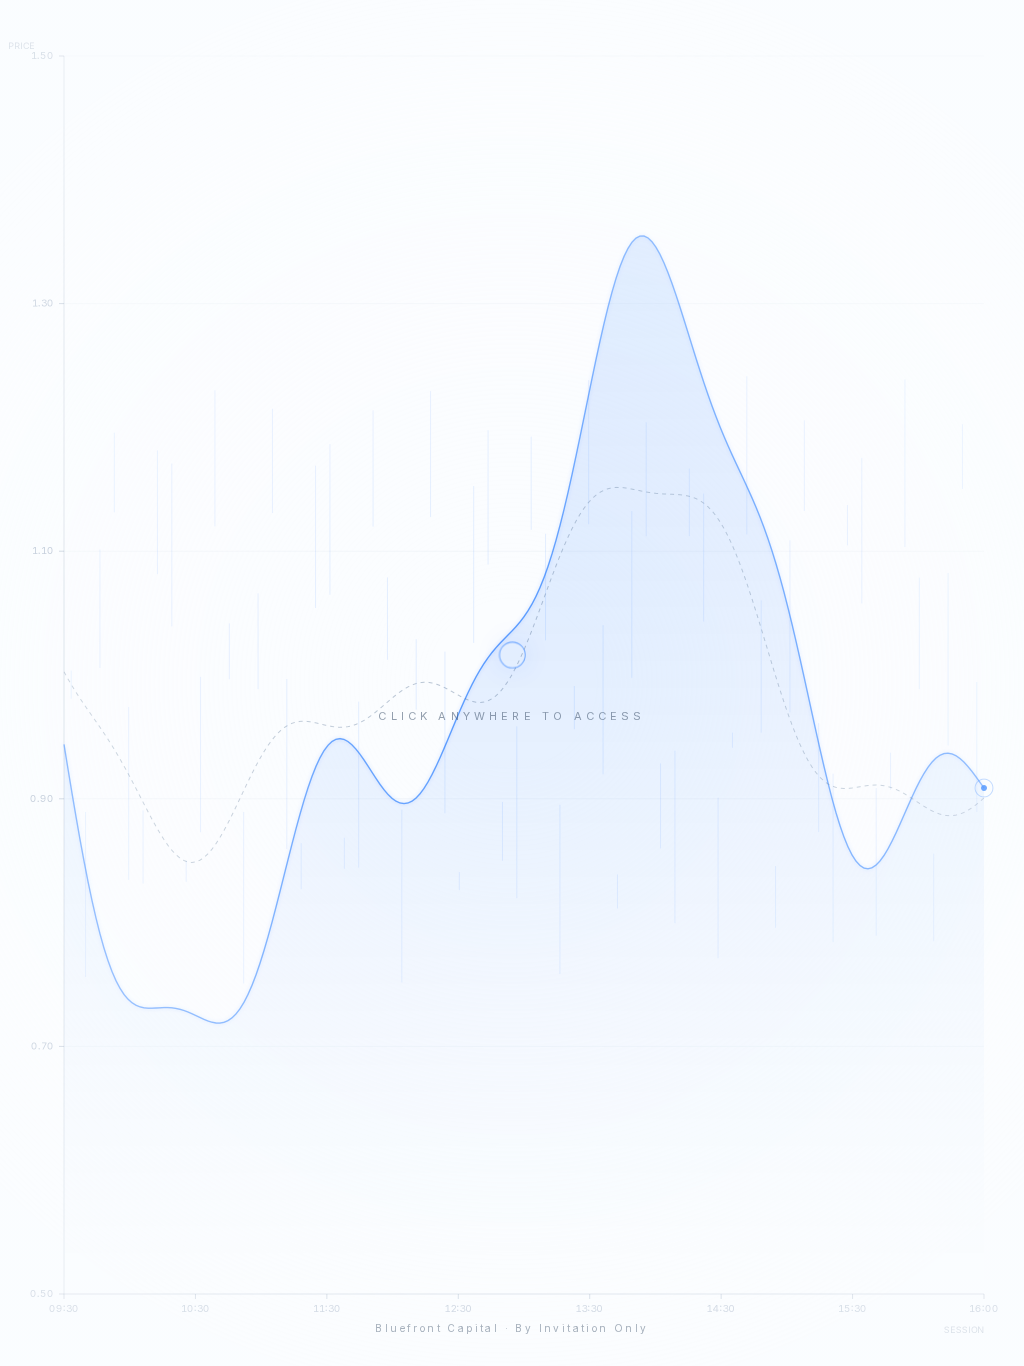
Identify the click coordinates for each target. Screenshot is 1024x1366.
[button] (511, 683)
